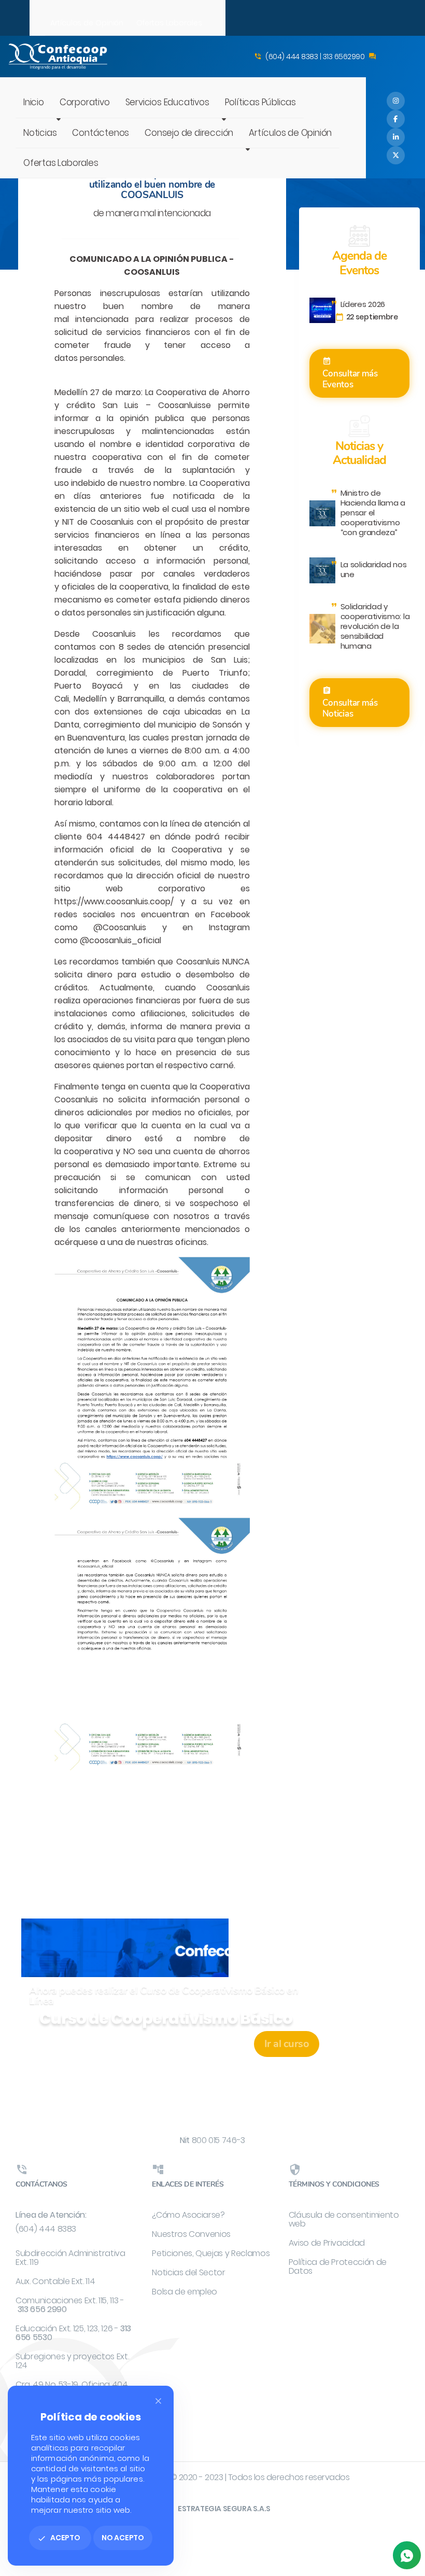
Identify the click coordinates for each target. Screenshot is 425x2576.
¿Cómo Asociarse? (188, 2215)
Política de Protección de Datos (338, 2266)
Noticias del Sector (188, 2272)
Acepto (59, 2538)
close (158, 2401)
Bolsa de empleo (185, 2292)
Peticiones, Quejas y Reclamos (211, 2253)
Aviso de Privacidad (327, 2243)
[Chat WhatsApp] (407, 2555)
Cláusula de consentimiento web (344, 2219)
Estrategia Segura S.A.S (224, 2509)
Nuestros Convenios (191, 2234)
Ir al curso (287, 2044)
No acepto (123, 2538)
